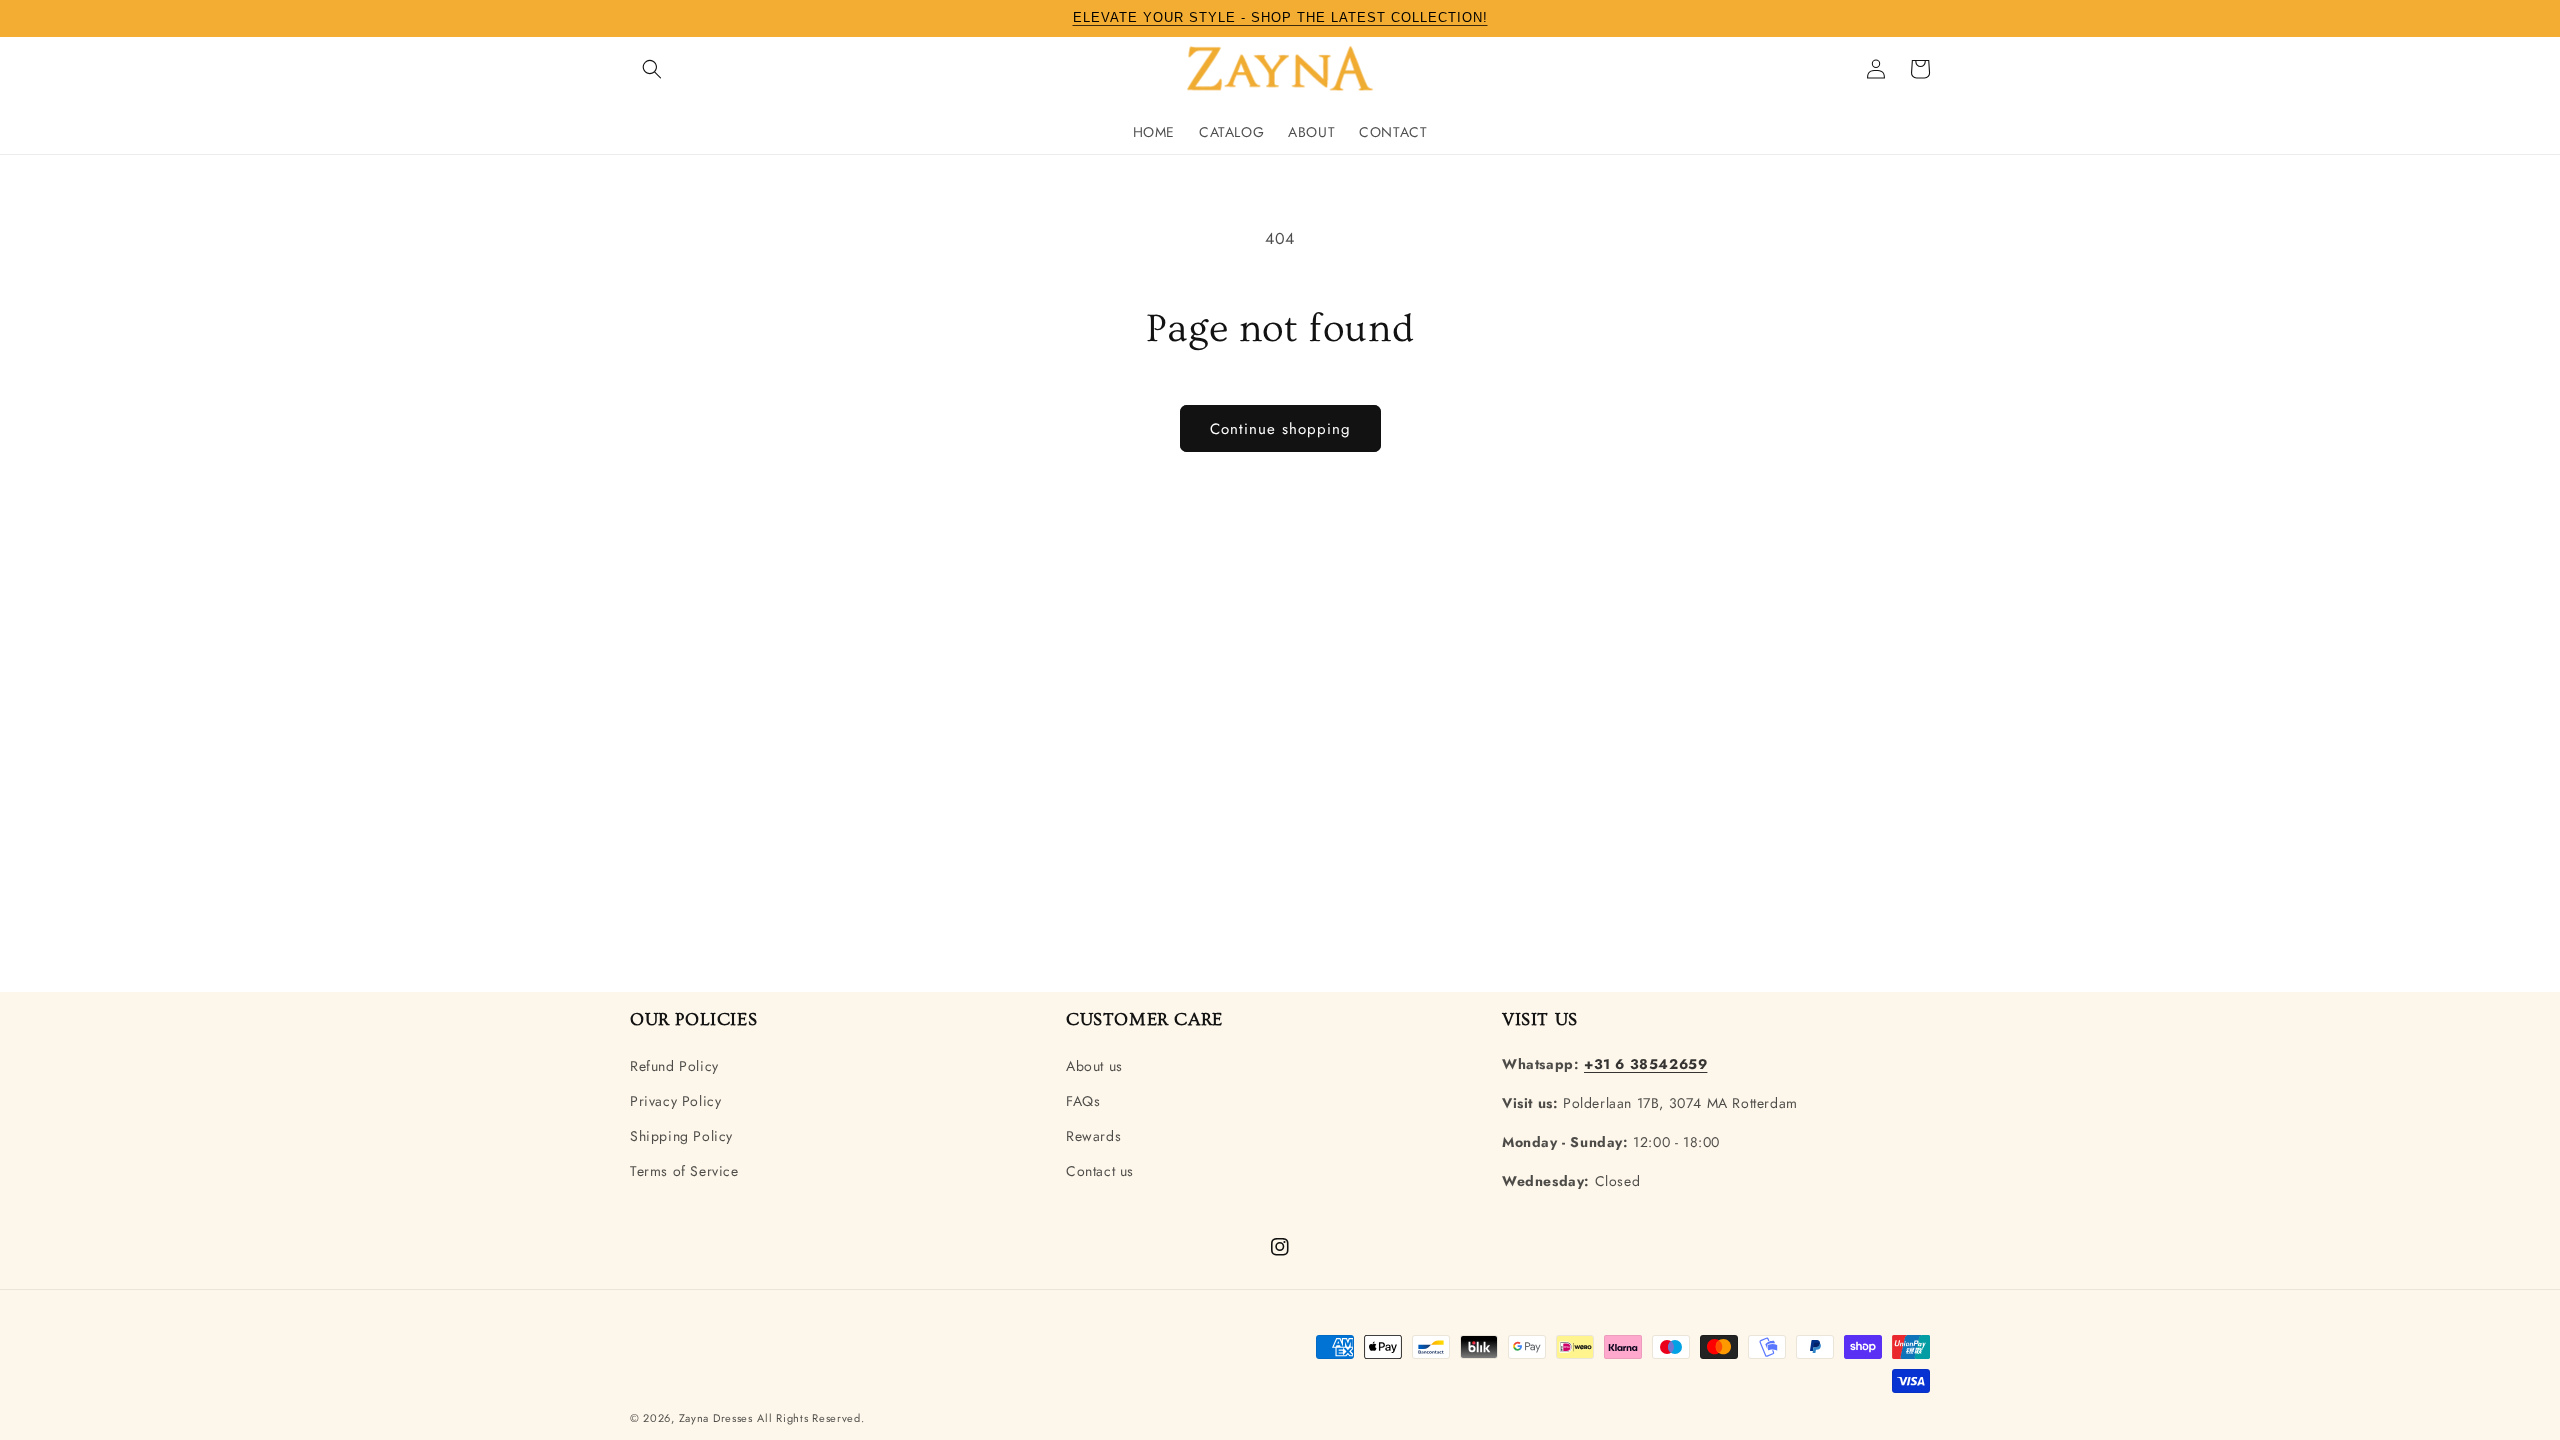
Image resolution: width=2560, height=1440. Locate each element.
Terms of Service (684, 1171)
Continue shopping (1280, 429)
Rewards (1093, 1136)
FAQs (1083, 1101)
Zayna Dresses (716, 1418)
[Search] (652, 69)
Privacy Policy (675, 1101)
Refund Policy (674, 1066)
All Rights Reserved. (810, 1418)
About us (1094, 1066)
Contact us (1100, 1171)
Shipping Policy (681, 1136)
